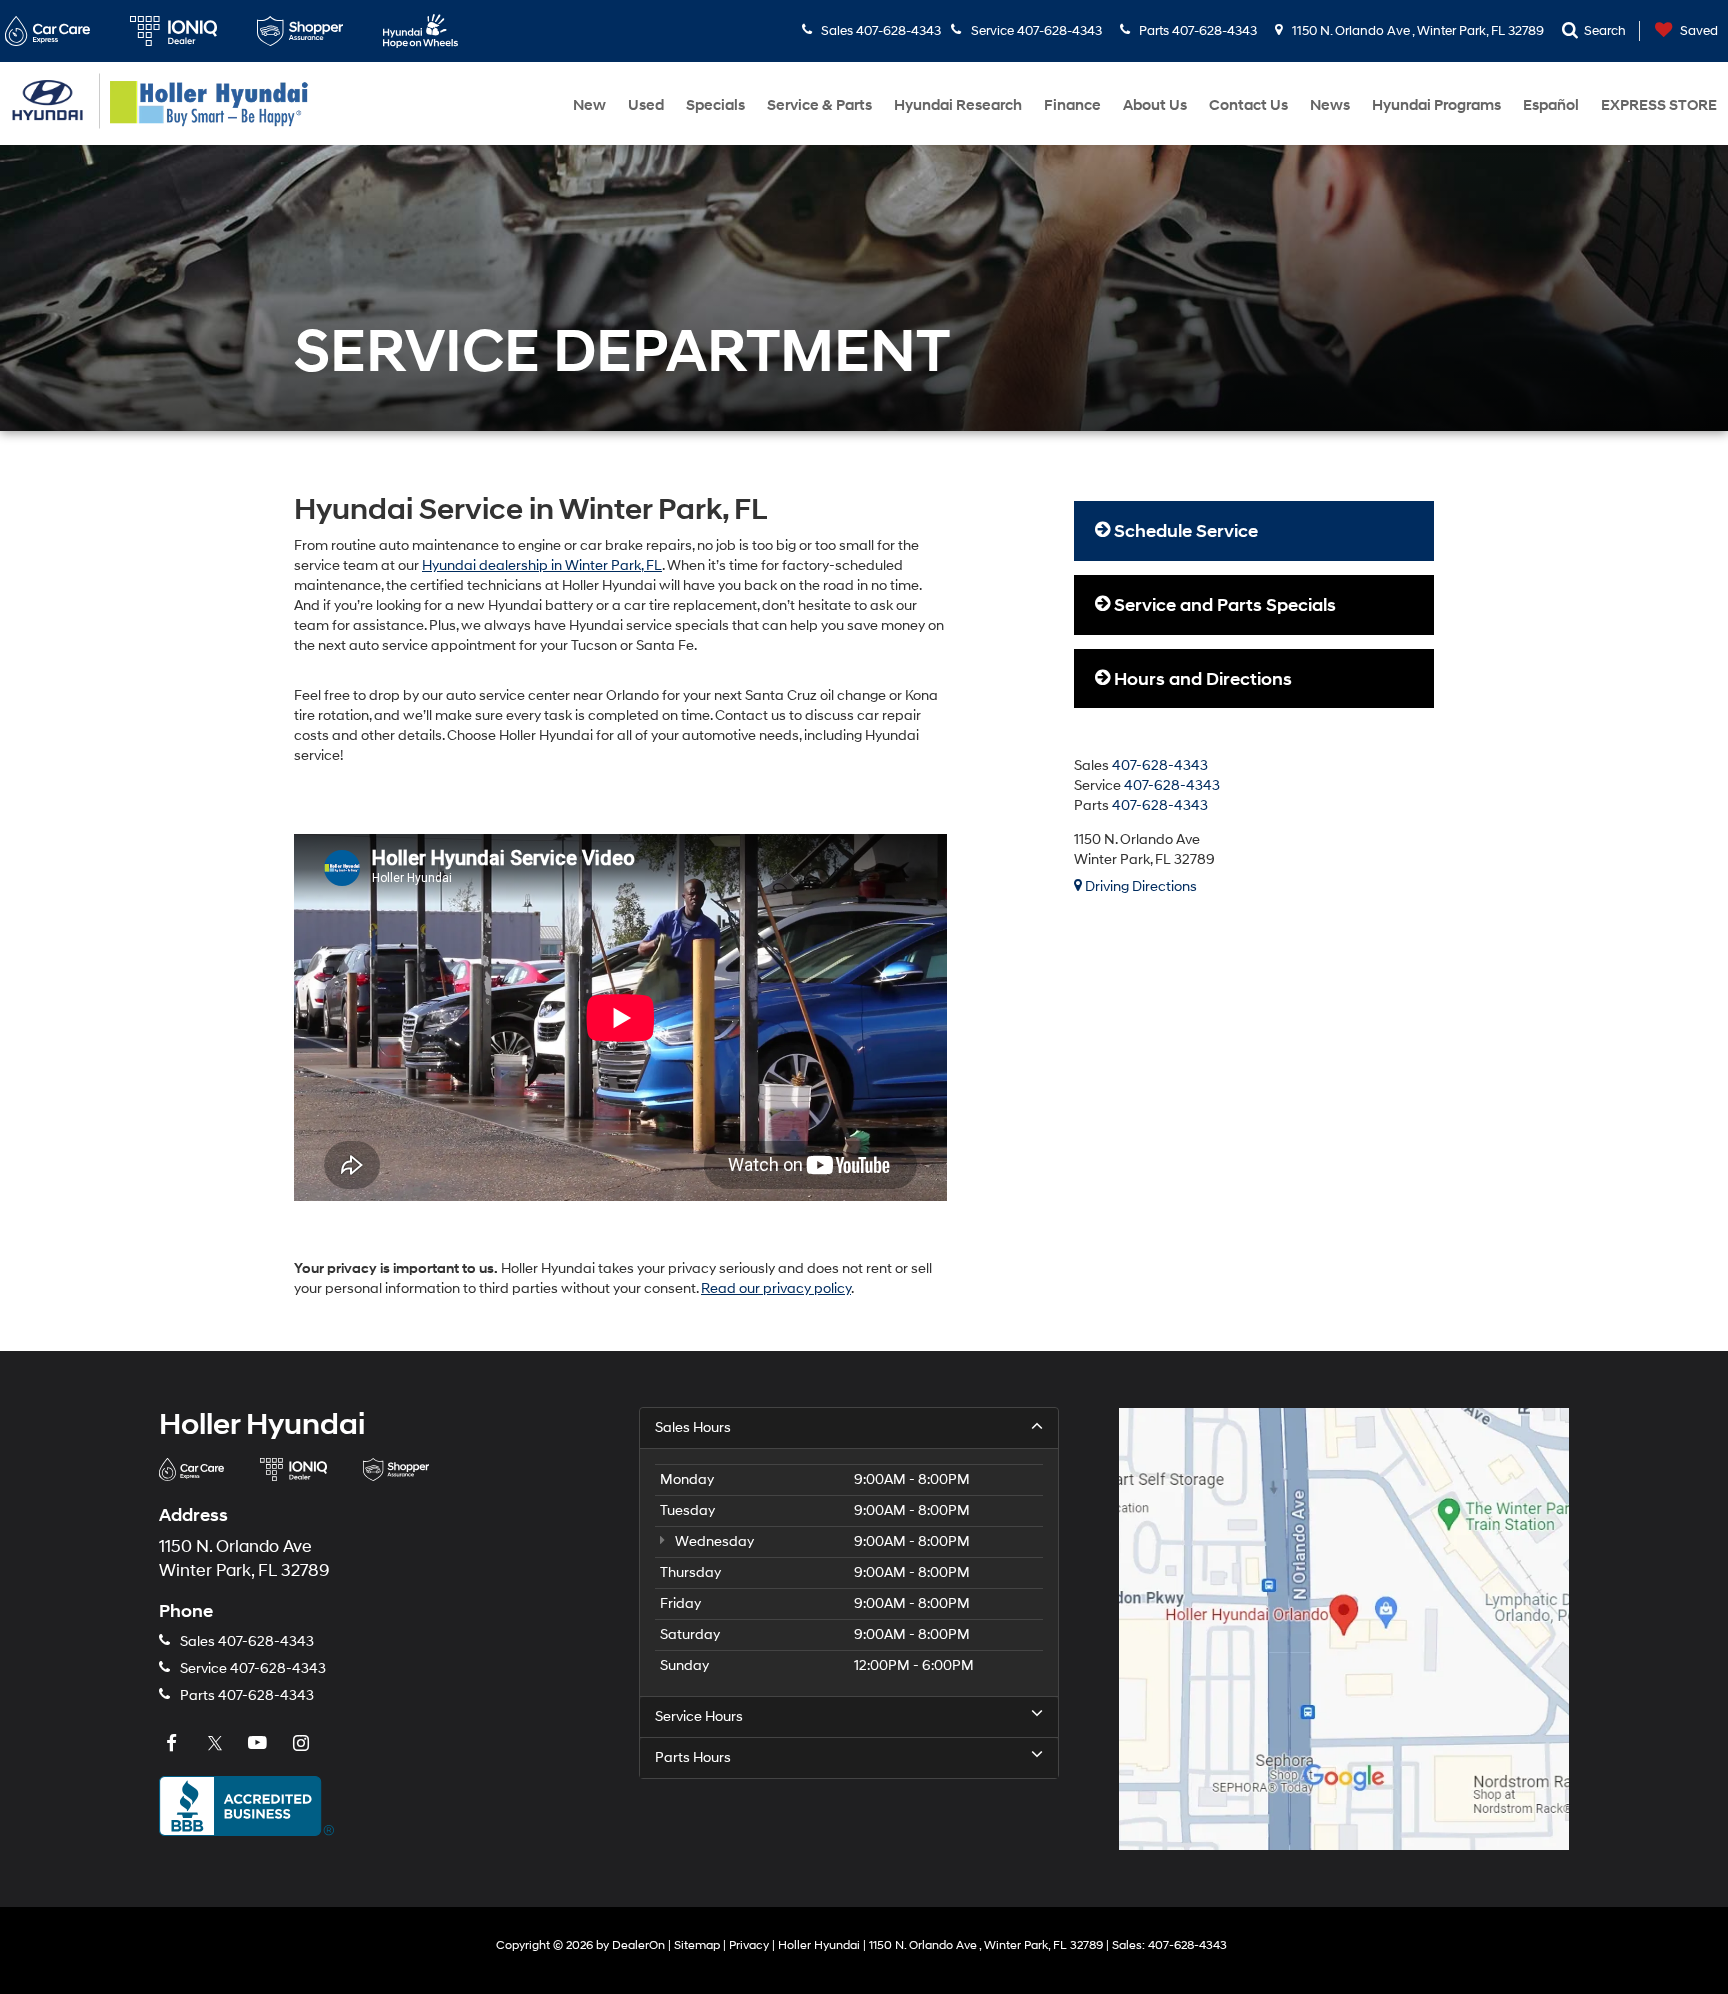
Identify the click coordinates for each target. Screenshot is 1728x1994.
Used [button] (646, 105)
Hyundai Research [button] (958, 105)
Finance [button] (1072, 105)
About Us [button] (1155, 105)
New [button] (589, 105)
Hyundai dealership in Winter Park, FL (542, 565)
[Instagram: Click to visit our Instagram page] (303, 1744)
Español (1551, 105)
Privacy (749, 1945)
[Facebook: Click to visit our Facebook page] (174, 1744)
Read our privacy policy (776, 1288)
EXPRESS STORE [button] (1659, 105)
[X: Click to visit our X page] (217, 1744)
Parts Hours (693, 1757)
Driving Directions (1139, 886)
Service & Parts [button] (819, 105)
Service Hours (699, 1716)
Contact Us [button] (1248, 105)
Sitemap (697, 1945)
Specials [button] (715, 105)
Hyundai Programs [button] (1436, 105)
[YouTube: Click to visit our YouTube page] (260, 1744)
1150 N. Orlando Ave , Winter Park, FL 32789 (1416, 31)
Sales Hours (693, 1427)
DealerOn (638, 1945)
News (1330, 105)
